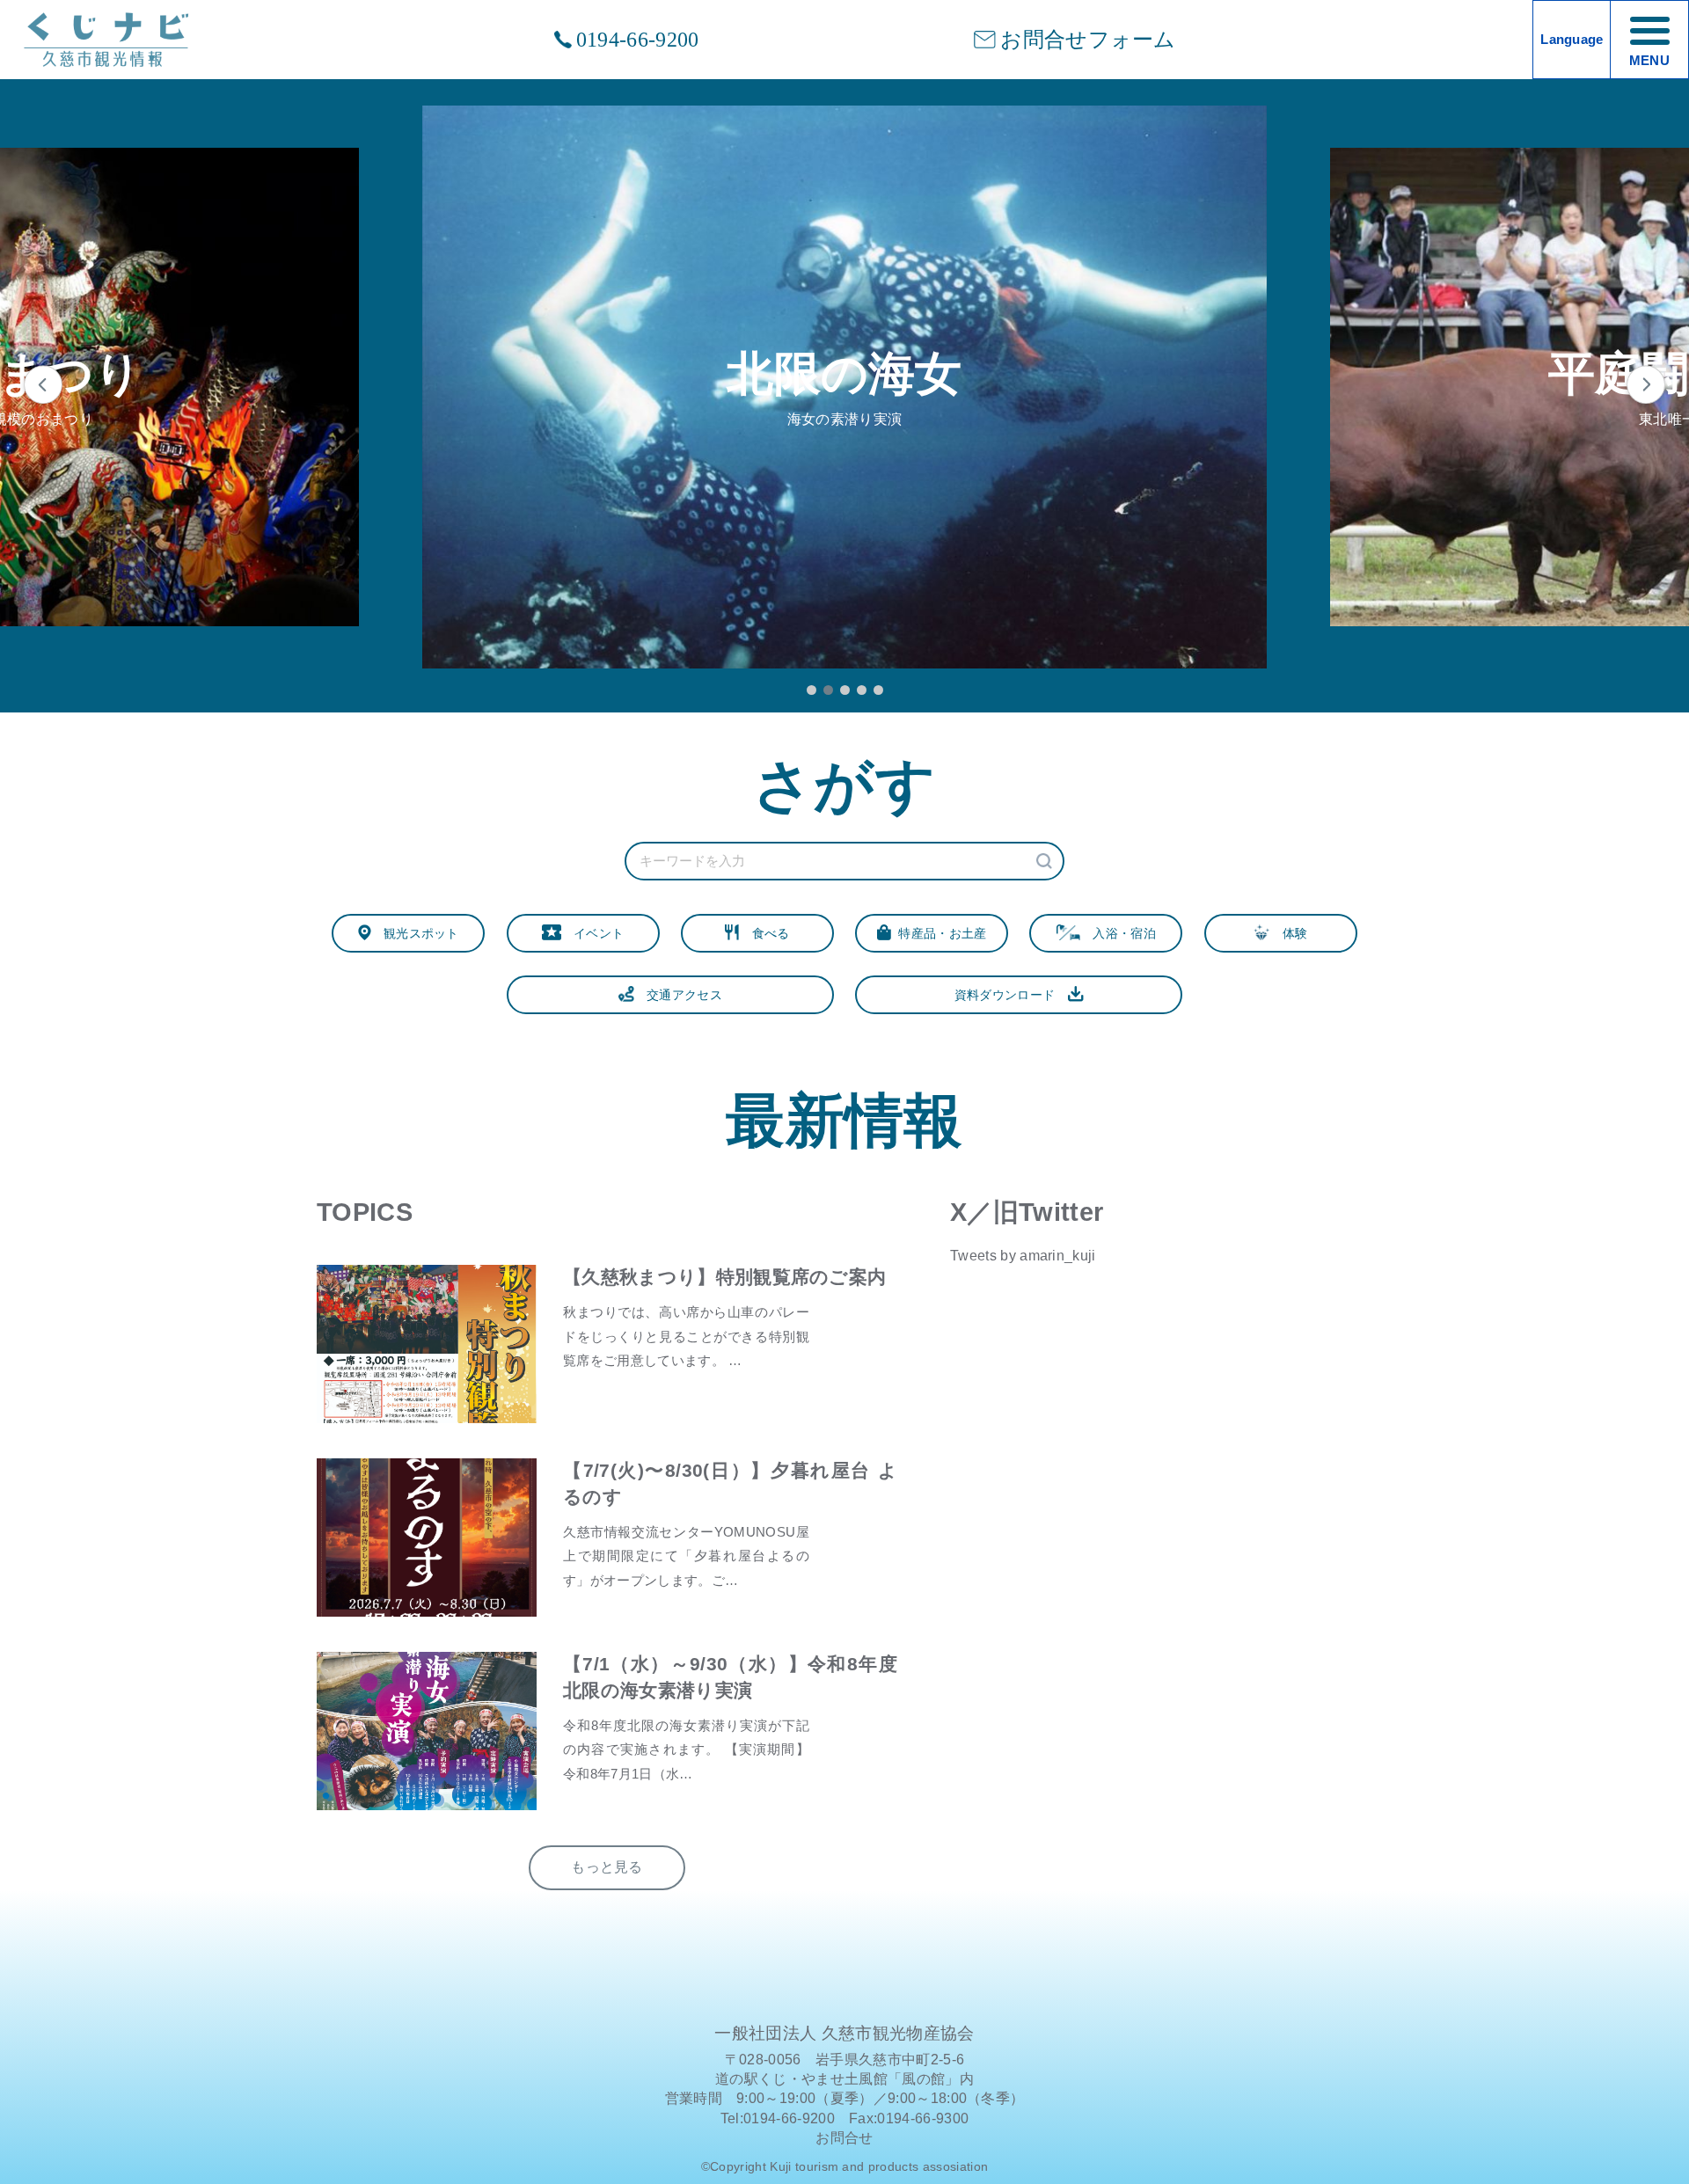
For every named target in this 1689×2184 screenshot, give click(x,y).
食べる (764, 933)
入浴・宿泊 (1118, 933)
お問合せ (844, 2138)
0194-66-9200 (638, 40)
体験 (1288, 933)
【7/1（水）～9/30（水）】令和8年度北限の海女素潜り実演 (730, 1677)
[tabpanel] (844, 387)
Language (1572, 40)
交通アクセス (678, 995)
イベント (593, 933)
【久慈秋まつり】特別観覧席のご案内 (724, 1277)
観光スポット (415, 933)
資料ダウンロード (1011, 995)
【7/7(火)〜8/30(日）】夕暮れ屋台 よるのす (730, 1484)
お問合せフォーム (1088, 40)
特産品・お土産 (939, 933)
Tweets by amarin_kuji (1023, 1256)
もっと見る (607, 1867)
